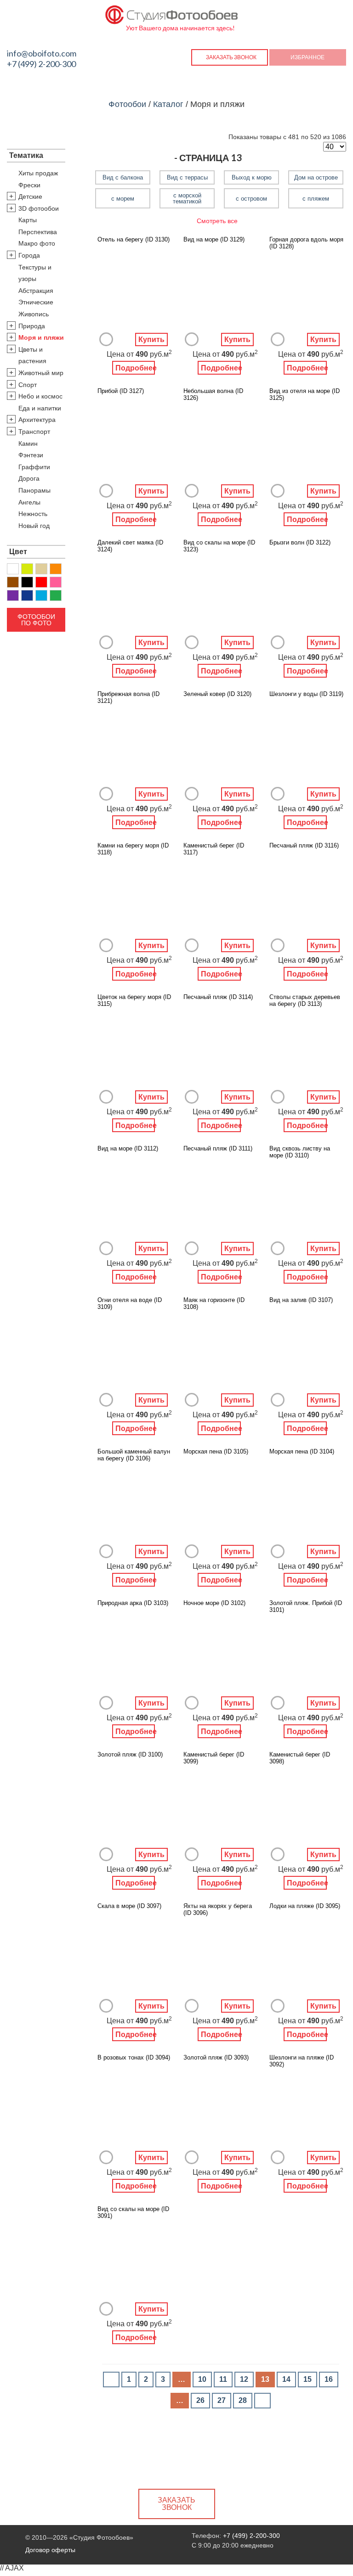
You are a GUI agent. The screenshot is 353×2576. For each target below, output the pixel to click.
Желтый (27, 569)
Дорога (29, 478)
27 (222, 2400)
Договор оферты (50, 2550)
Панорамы (34, 490)
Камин (28, 443)
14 (286, 2379)
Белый (13, 569)
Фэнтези (31, 455)
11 (223, 2379)
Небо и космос (40, 396)
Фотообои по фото (36, 620)
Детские (30, 196)
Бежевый (41, 569)
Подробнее (135, 368)
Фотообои (127, 104)
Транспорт (34, 432)
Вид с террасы (187, 177)
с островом (251, 199)
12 (244, 2379)
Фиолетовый (13, 595)
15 (307, 2379)
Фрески (29, 185)
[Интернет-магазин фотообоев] (172, 13)
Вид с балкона (123, 177)
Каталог (168, 104)
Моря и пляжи (41, 337)
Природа (32, 326)
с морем (123, 199)
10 (202, 2379)
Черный (27, 582)
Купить (151, 340)
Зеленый (56, 595)
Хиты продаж (38, 173)
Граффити (34, 467)
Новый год (34, 526)
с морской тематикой (187, 198)
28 (243, 2400)
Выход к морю (252, 177)
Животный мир (41, 373)
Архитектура (37, 420)
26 (200, 2400)
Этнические (36, 302)
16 (329, 2379)
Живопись (34, 314)
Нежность (33, 514)
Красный (41, 582)
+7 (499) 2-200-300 (41, 64)
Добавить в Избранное (106, 339)
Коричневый (13, 582)
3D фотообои (39, 208)
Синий (27, 595)
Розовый (56, 582)
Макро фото (37, 243)
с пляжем (316, 199)
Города (29, 255)
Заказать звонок (231, 57)
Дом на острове (316, 177)
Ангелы (29, 502)
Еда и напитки (40, 408)
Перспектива (38, 232)
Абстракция (36, 291)
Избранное (307, 57)
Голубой (41, 595)
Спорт (28, 385)
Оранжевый (56, 569)
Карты (28, 220)
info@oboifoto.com (42, 53)
